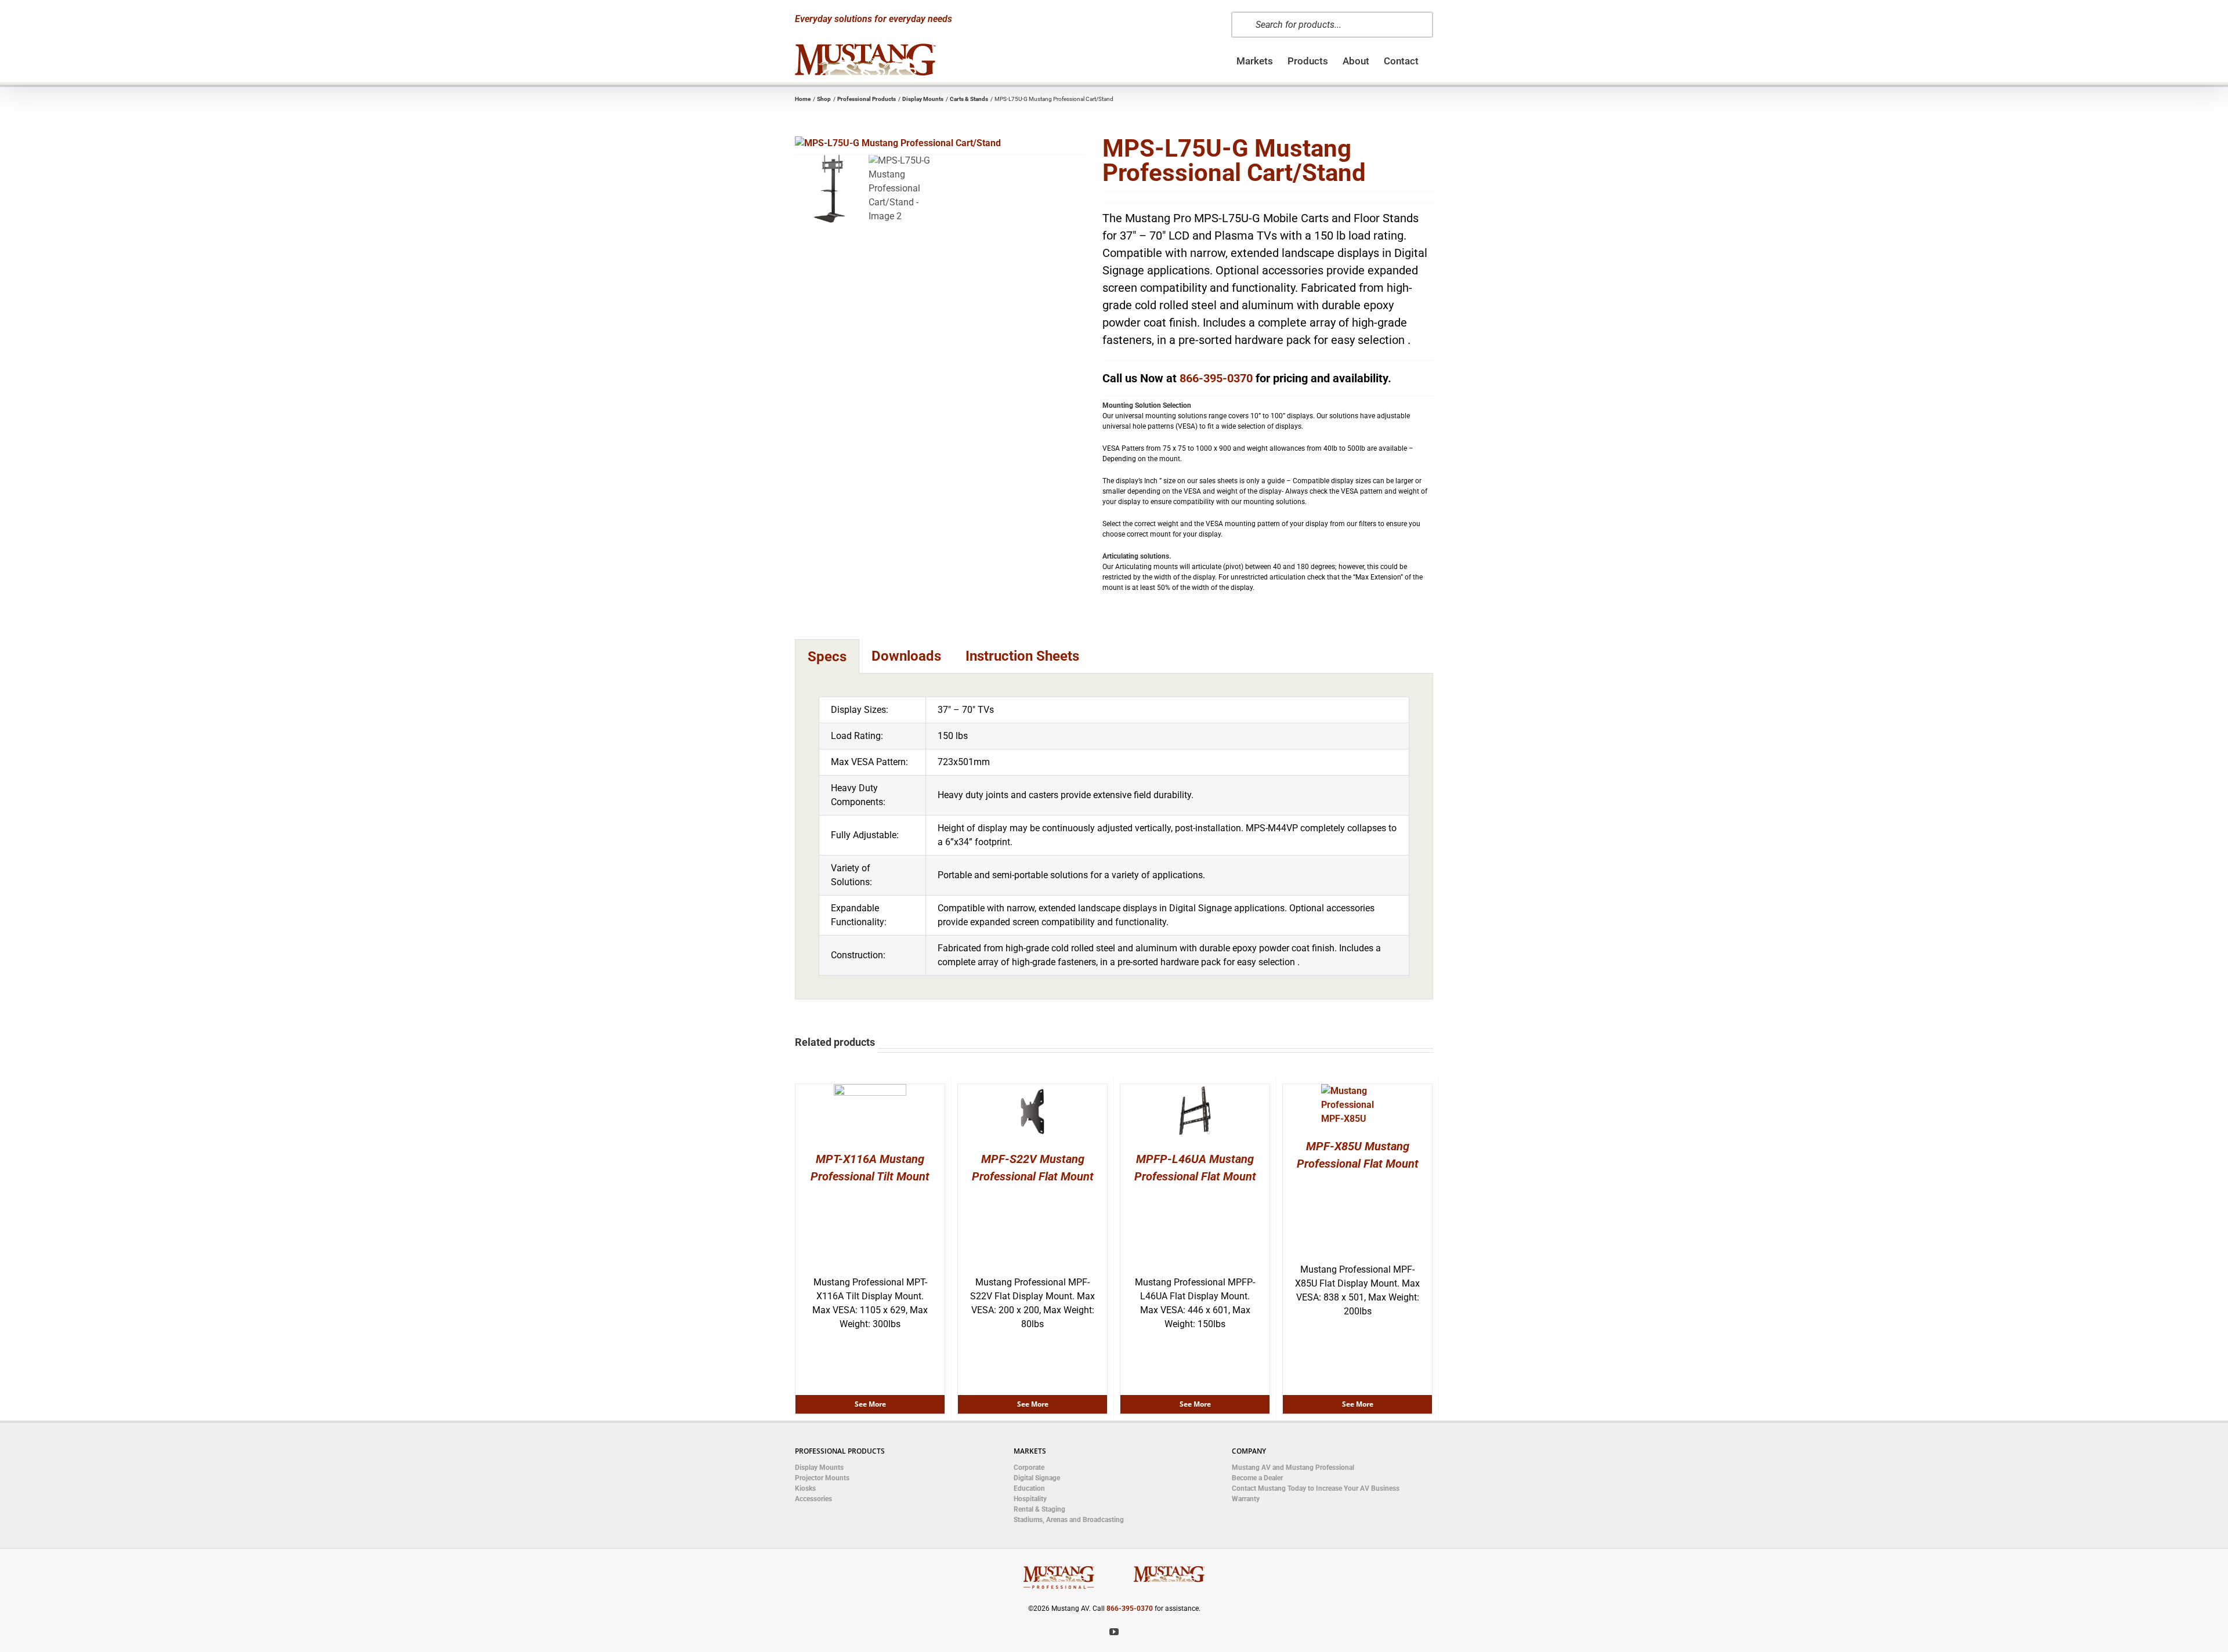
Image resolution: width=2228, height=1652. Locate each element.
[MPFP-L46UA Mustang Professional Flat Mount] (1195, 1091)
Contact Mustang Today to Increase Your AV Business (1316, 1488)
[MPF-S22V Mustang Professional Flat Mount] (1032, 1091)
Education (1029, 1488)
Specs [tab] (827, 657)
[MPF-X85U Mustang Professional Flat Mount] (1357, 1091)
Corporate (1029, 1468)
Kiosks (805, 1488)
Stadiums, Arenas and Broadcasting (1069, 1520)
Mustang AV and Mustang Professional (1293, 1468)
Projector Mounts (822, 1478)
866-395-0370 (1216, 378)
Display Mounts (819, 1468)
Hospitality (1030, 1499)
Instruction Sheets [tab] (1022, 656)
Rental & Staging (1039, 1509)
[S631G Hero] (940, 143)
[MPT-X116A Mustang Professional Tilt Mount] (870, 1091)
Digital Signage (1037, 1478)
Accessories (813, 1499)
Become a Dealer (1257, 1478)
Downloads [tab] (906, 656)
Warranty (1246, 1499)
